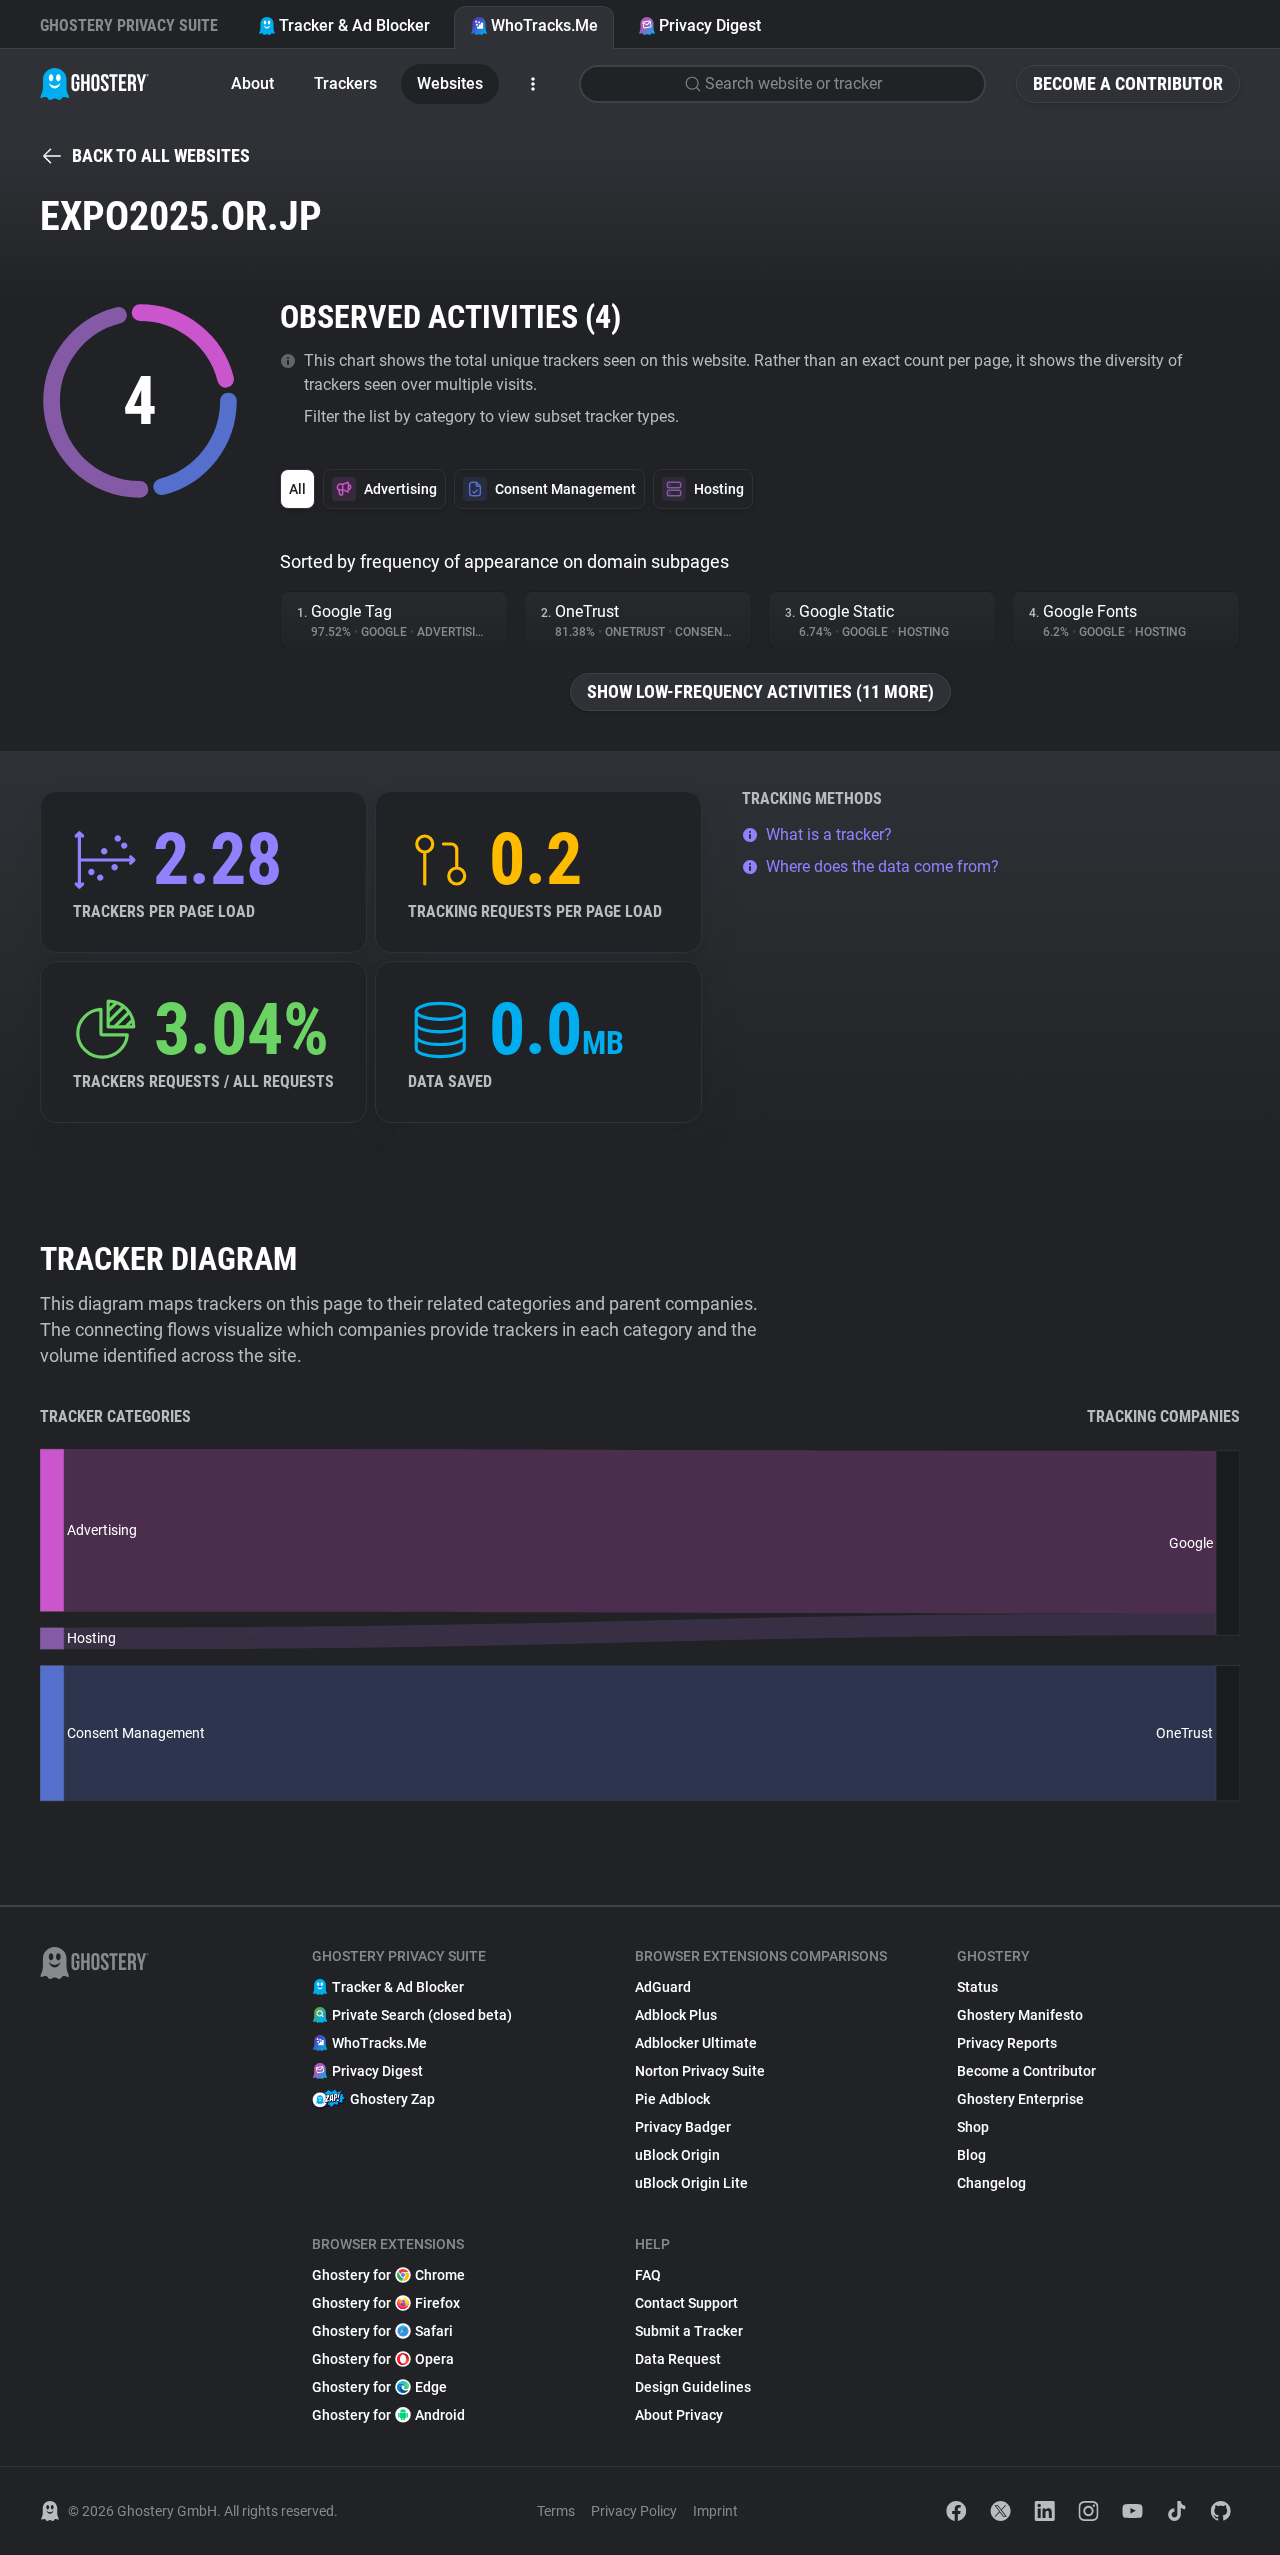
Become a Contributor (1128, 83)
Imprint (715, 2511)
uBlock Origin (677, 2155)
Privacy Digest (710, 25)
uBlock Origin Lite (691, 2183)
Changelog (991, 2183)
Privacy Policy (634, 2511)
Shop (973, 2127)
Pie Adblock (672, 2099)
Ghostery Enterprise (1020, 2099)
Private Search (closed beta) (422, 2015)
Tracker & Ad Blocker (354, 25)
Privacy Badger (683, 2127)
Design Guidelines (693, 2387)
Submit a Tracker (689, 2331)
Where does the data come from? (882, 866)
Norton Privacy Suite (700, 2071)
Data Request (678, 2359)
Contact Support (686, 2303)
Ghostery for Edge (379, 2387)
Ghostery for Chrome (388, 2275)
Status (977, 1987)
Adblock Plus (676, 2015)
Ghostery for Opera (383, 2359)
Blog (971, 2155)
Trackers (345, 83)
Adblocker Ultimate (696, 2043)
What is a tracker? (829, 834)
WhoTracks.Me (544, 25)
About (252, 83)
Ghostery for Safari (382, 2331)
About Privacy (679, 2415)
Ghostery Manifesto (1020, 2015)
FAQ (648, 2275)
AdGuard (663, 1987)
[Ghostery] (94, 84)
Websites (450, 83)
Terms (556, 2511)
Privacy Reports (1007, 2043)
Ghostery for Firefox (386, 2303)
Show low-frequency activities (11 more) (760, 691)
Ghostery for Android (388, 2415)
